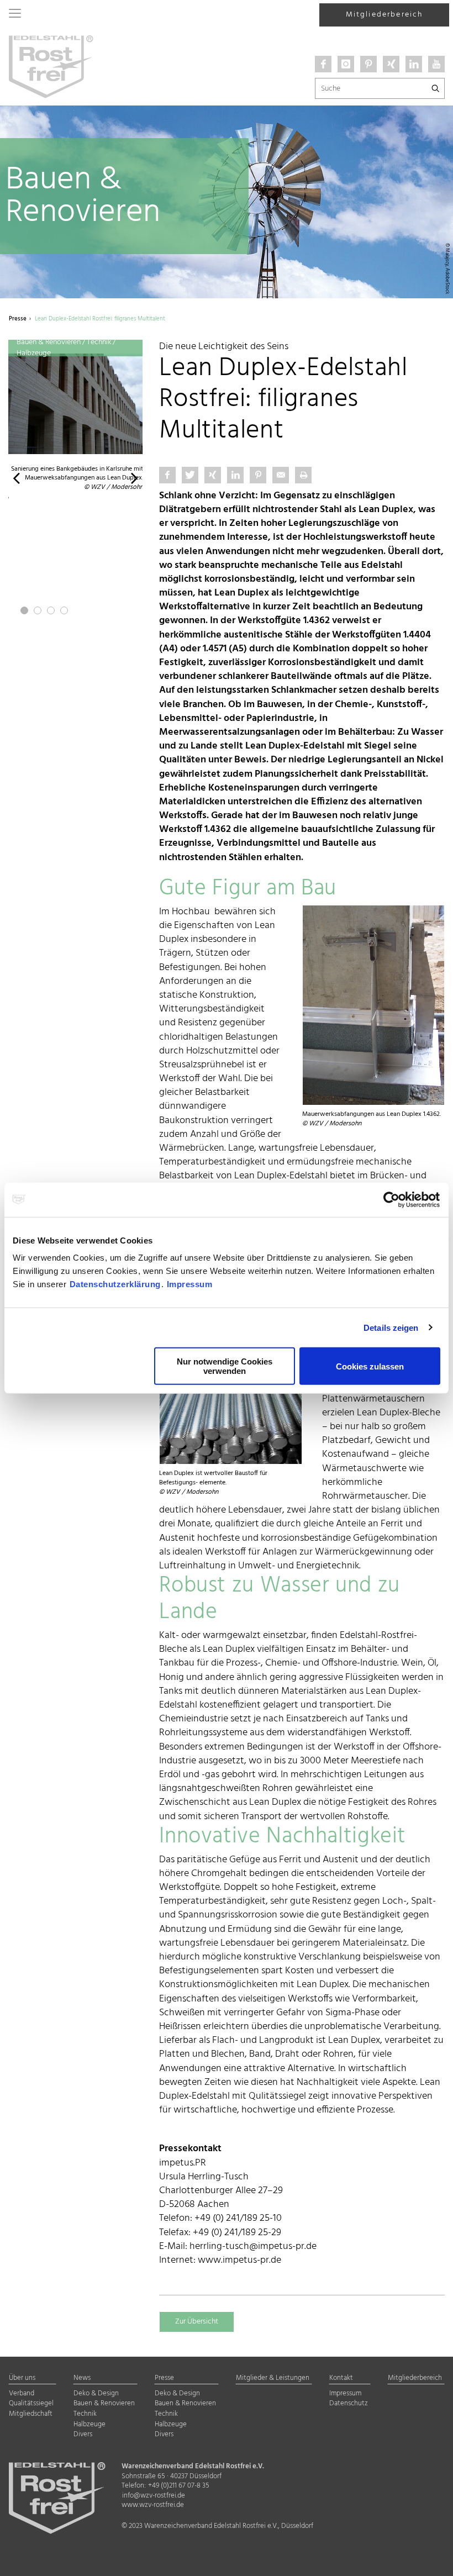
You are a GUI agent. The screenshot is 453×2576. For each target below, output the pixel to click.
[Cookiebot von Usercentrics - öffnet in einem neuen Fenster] (392, 1199)
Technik (85, 2414)
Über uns (22, 2379)
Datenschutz (349, 2404)
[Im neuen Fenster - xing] (391, 64)
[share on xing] (213, 475)
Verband (22, 2394)
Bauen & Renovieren (104, 2404)
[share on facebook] (167, 475)
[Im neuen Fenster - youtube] (436, 64)
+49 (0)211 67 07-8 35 (179, 2486)
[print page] (303, 475)
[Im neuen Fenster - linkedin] (414, 64)
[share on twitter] (190, 475)
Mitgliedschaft (31, 2414)
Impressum (190, 1284)
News (82, 2379)
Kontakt (341, 2379)
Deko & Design (96, 2394)
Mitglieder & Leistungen (273, 2379)
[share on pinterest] (258, 475)
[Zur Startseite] (51, 66)
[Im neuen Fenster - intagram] (346, 64)
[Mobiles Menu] (15, 14)
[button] (16, 477)
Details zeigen (391, 1327)
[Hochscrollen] (431, 2558)
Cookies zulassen (370, 1366)
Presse (164, 2379)
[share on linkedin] (235, 475)
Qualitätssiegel (31, 2404)
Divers (83, 2435)
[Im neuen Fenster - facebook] (323, 64)
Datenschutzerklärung (115, 1284)
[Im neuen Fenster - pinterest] (368, 64)
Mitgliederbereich (384, 15)
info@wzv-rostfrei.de (154, 2496)
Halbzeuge (89, 2425)
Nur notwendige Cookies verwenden (225, 1366)
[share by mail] (281, 475)
